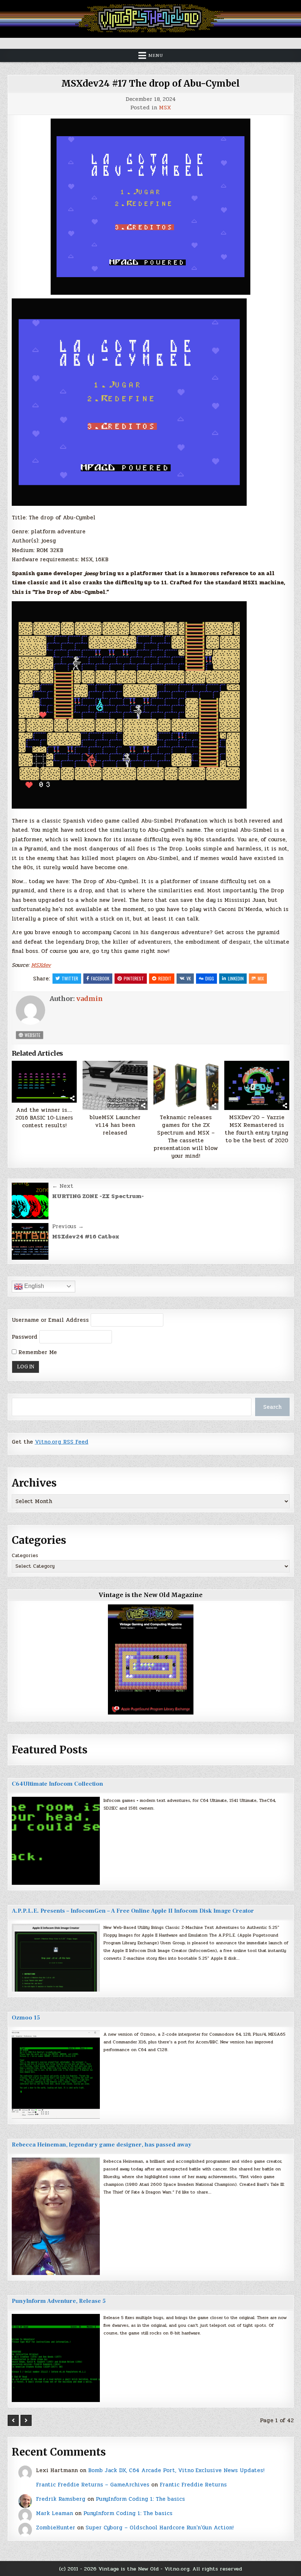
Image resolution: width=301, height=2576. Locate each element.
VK (189, 978)
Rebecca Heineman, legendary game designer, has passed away (101, 2145)
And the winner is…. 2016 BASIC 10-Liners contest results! (44, 1118)
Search (272, 1407)
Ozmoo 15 (26, 2018)
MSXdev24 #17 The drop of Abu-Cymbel (150, 84)
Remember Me (37, 1352)
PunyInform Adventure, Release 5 (59, 2301)
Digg (210, 978)
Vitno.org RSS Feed (62, 1442)
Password (25, 1337)
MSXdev (41, 965)
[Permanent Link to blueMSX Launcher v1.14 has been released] (115, 1085)
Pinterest (134, 978)
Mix (261, 978)
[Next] (26, 2420)
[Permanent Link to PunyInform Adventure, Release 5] (56, 2358)
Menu (156, 55)
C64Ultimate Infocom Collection (57, 1784)
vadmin (90, 999)
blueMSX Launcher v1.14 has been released (115, 1125)
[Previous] (13, 2420)
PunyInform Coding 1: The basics (140, 2499)
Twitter (70, 978)
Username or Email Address (50, 1320)
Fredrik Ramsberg (61, 2499)
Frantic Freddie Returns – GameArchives (93, 2485)
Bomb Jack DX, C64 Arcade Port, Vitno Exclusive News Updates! (176, 2470)
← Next (63, 1186)
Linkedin (236, 978)
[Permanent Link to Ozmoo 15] (56, 2075)
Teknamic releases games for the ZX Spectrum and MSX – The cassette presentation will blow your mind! (186, 1137)
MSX (165, 108)
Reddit (165, 978)
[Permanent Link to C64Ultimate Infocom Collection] (56, 1841)
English (33, 1286)
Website (32, 1035)
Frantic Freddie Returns (193, 2485)
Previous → (68, 1226)
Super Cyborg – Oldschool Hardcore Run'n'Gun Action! (159, 2528)
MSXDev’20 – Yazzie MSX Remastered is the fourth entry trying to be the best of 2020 (257, 1129)
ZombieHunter (56, 2528)
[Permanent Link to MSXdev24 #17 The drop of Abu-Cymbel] (151, 207)
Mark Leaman (55, 2513)
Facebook (100, 978)
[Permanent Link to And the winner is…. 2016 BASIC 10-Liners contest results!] (44, 1082)
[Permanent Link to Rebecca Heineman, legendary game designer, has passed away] (56, 2216)
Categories (25, 1556)
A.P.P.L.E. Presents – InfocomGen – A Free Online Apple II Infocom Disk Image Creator (133, 1911)
